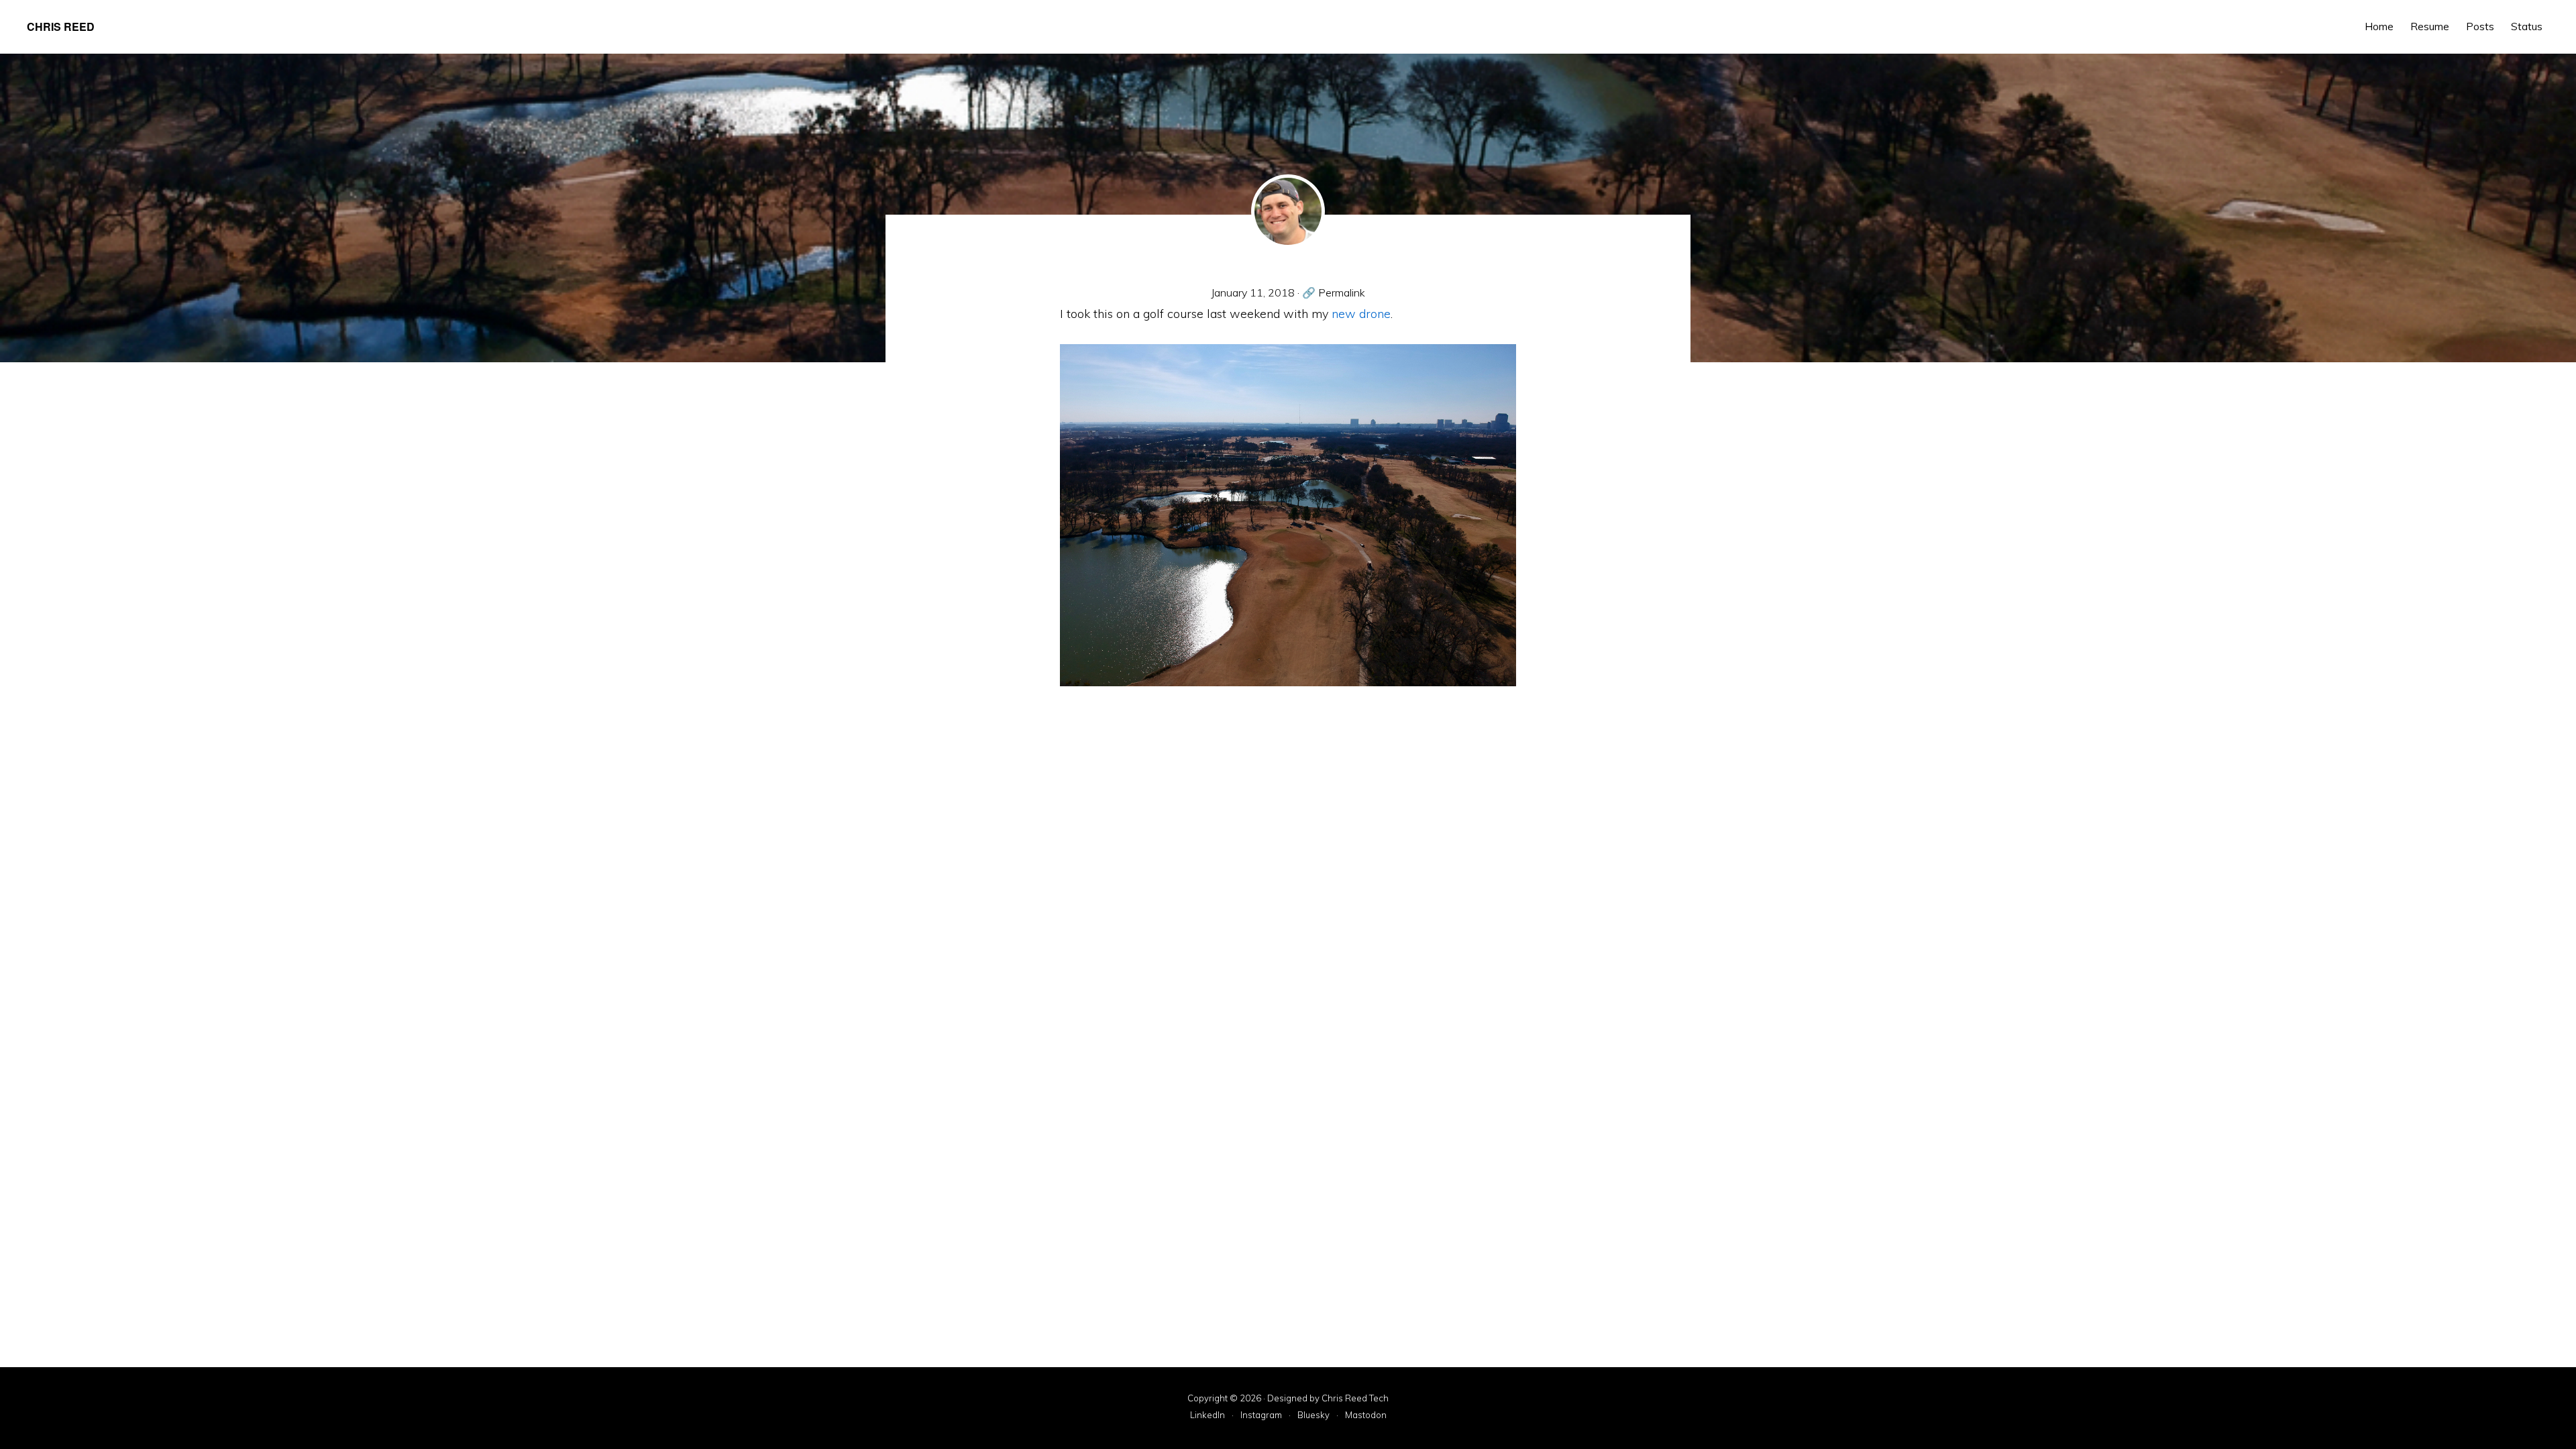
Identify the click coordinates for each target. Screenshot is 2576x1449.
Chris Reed (61, 26)
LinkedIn (1207, 1415)
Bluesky (1313, 1415)
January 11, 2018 (1253, 292)
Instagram (1261, 1415)
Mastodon (1366, 1415)
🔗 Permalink (1334, 292)
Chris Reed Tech (1355, 1398)
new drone (1361, 314)
